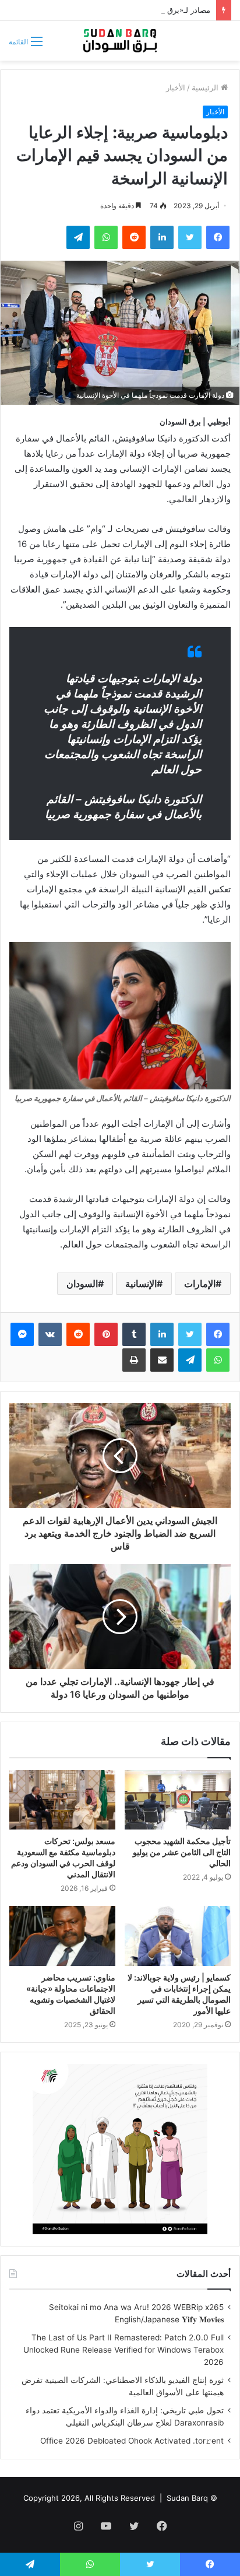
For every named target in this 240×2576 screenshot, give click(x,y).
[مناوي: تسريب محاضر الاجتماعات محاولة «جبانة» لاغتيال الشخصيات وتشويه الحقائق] (62, 1936)
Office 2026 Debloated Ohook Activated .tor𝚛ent (132, 2441)
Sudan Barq (187, 2498)
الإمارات (200, 1284)
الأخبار (176, 87)
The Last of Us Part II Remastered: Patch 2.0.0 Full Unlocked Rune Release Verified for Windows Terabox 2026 (123, 2350)
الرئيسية (206, 87)
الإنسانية (141, 1284)
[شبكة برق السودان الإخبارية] (120, 41)
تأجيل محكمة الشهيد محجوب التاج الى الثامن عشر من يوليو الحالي (182, 1852)
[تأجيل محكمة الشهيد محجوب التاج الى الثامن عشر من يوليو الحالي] (178, 1800)
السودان (82, 1284)
